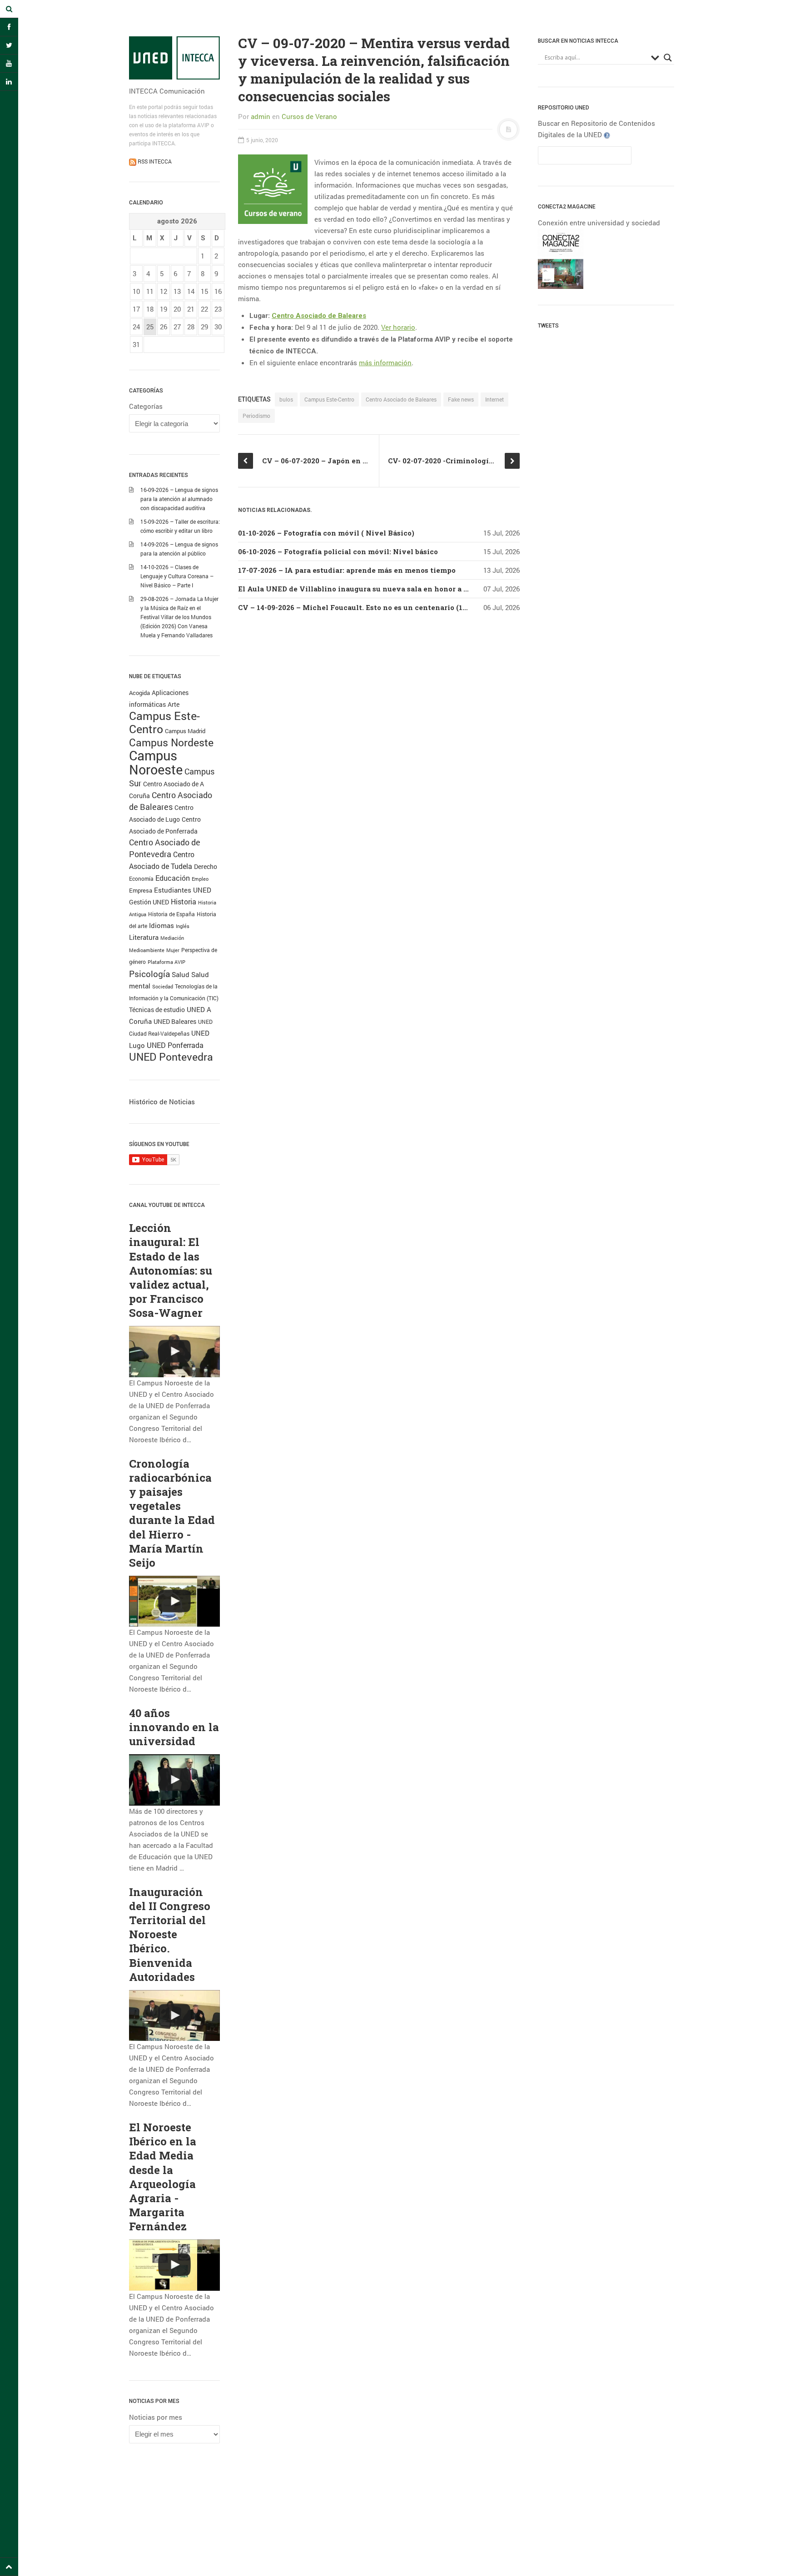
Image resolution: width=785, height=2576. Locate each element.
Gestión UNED (149, 902)
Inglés (183, 926)
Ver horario (398, 327)
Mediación (172, 938)
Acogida (139, 693)
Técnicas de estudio (157, 1010)
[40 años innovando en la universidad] (174, 1780)
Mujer (173, 950)
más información (385, 362)
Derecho (206, 866)
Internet (494, 399)
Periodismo (256, 416)
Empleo (200, 879)
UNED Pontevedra (171, 1057)
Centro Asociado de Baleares (401, 399)
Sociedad (163, 986)
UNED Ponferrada (175, 1045)
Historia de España (171, 914)
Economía (141, 879)
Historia (184, 902)
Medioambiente (147, 950)
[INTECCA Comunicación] (174, 58)
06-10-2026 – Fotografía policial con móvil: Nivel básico (338, 551)
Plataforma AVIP (166, 962)
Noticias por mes (156, 2417)
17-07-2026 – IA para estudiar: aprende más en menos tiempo (347, 570)
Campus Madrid (185, 731)
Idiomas (161, 925)
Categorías (146, 406)
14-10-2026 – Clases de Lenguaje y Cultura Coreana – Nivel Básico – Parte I (177, 576)
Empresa (141, 890)
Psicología (149, 974)
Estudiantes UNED (183, 890)
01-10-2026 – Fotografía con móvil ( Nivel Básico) (326, 533)
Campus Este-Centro (164, 722)
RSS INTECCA (154, 161)
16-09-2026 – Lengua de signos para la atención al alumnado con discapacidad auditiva (179, 499)
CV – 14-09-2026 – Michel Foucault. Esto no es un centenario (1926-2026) (367, 607)
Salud (181, 975)
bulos (286, 399)
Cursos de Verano (309, 116)
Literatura (144, 937)
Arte (174, 704)
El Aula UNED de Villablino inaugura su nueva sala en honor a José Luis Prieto (380, 589)
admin (261, 116)
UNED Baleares (175, 1021)
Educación (173, 878)
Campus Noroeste (156, 762)
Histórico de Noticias (162, 1102)
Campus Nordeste (171, 742)
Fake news (461, 399)
